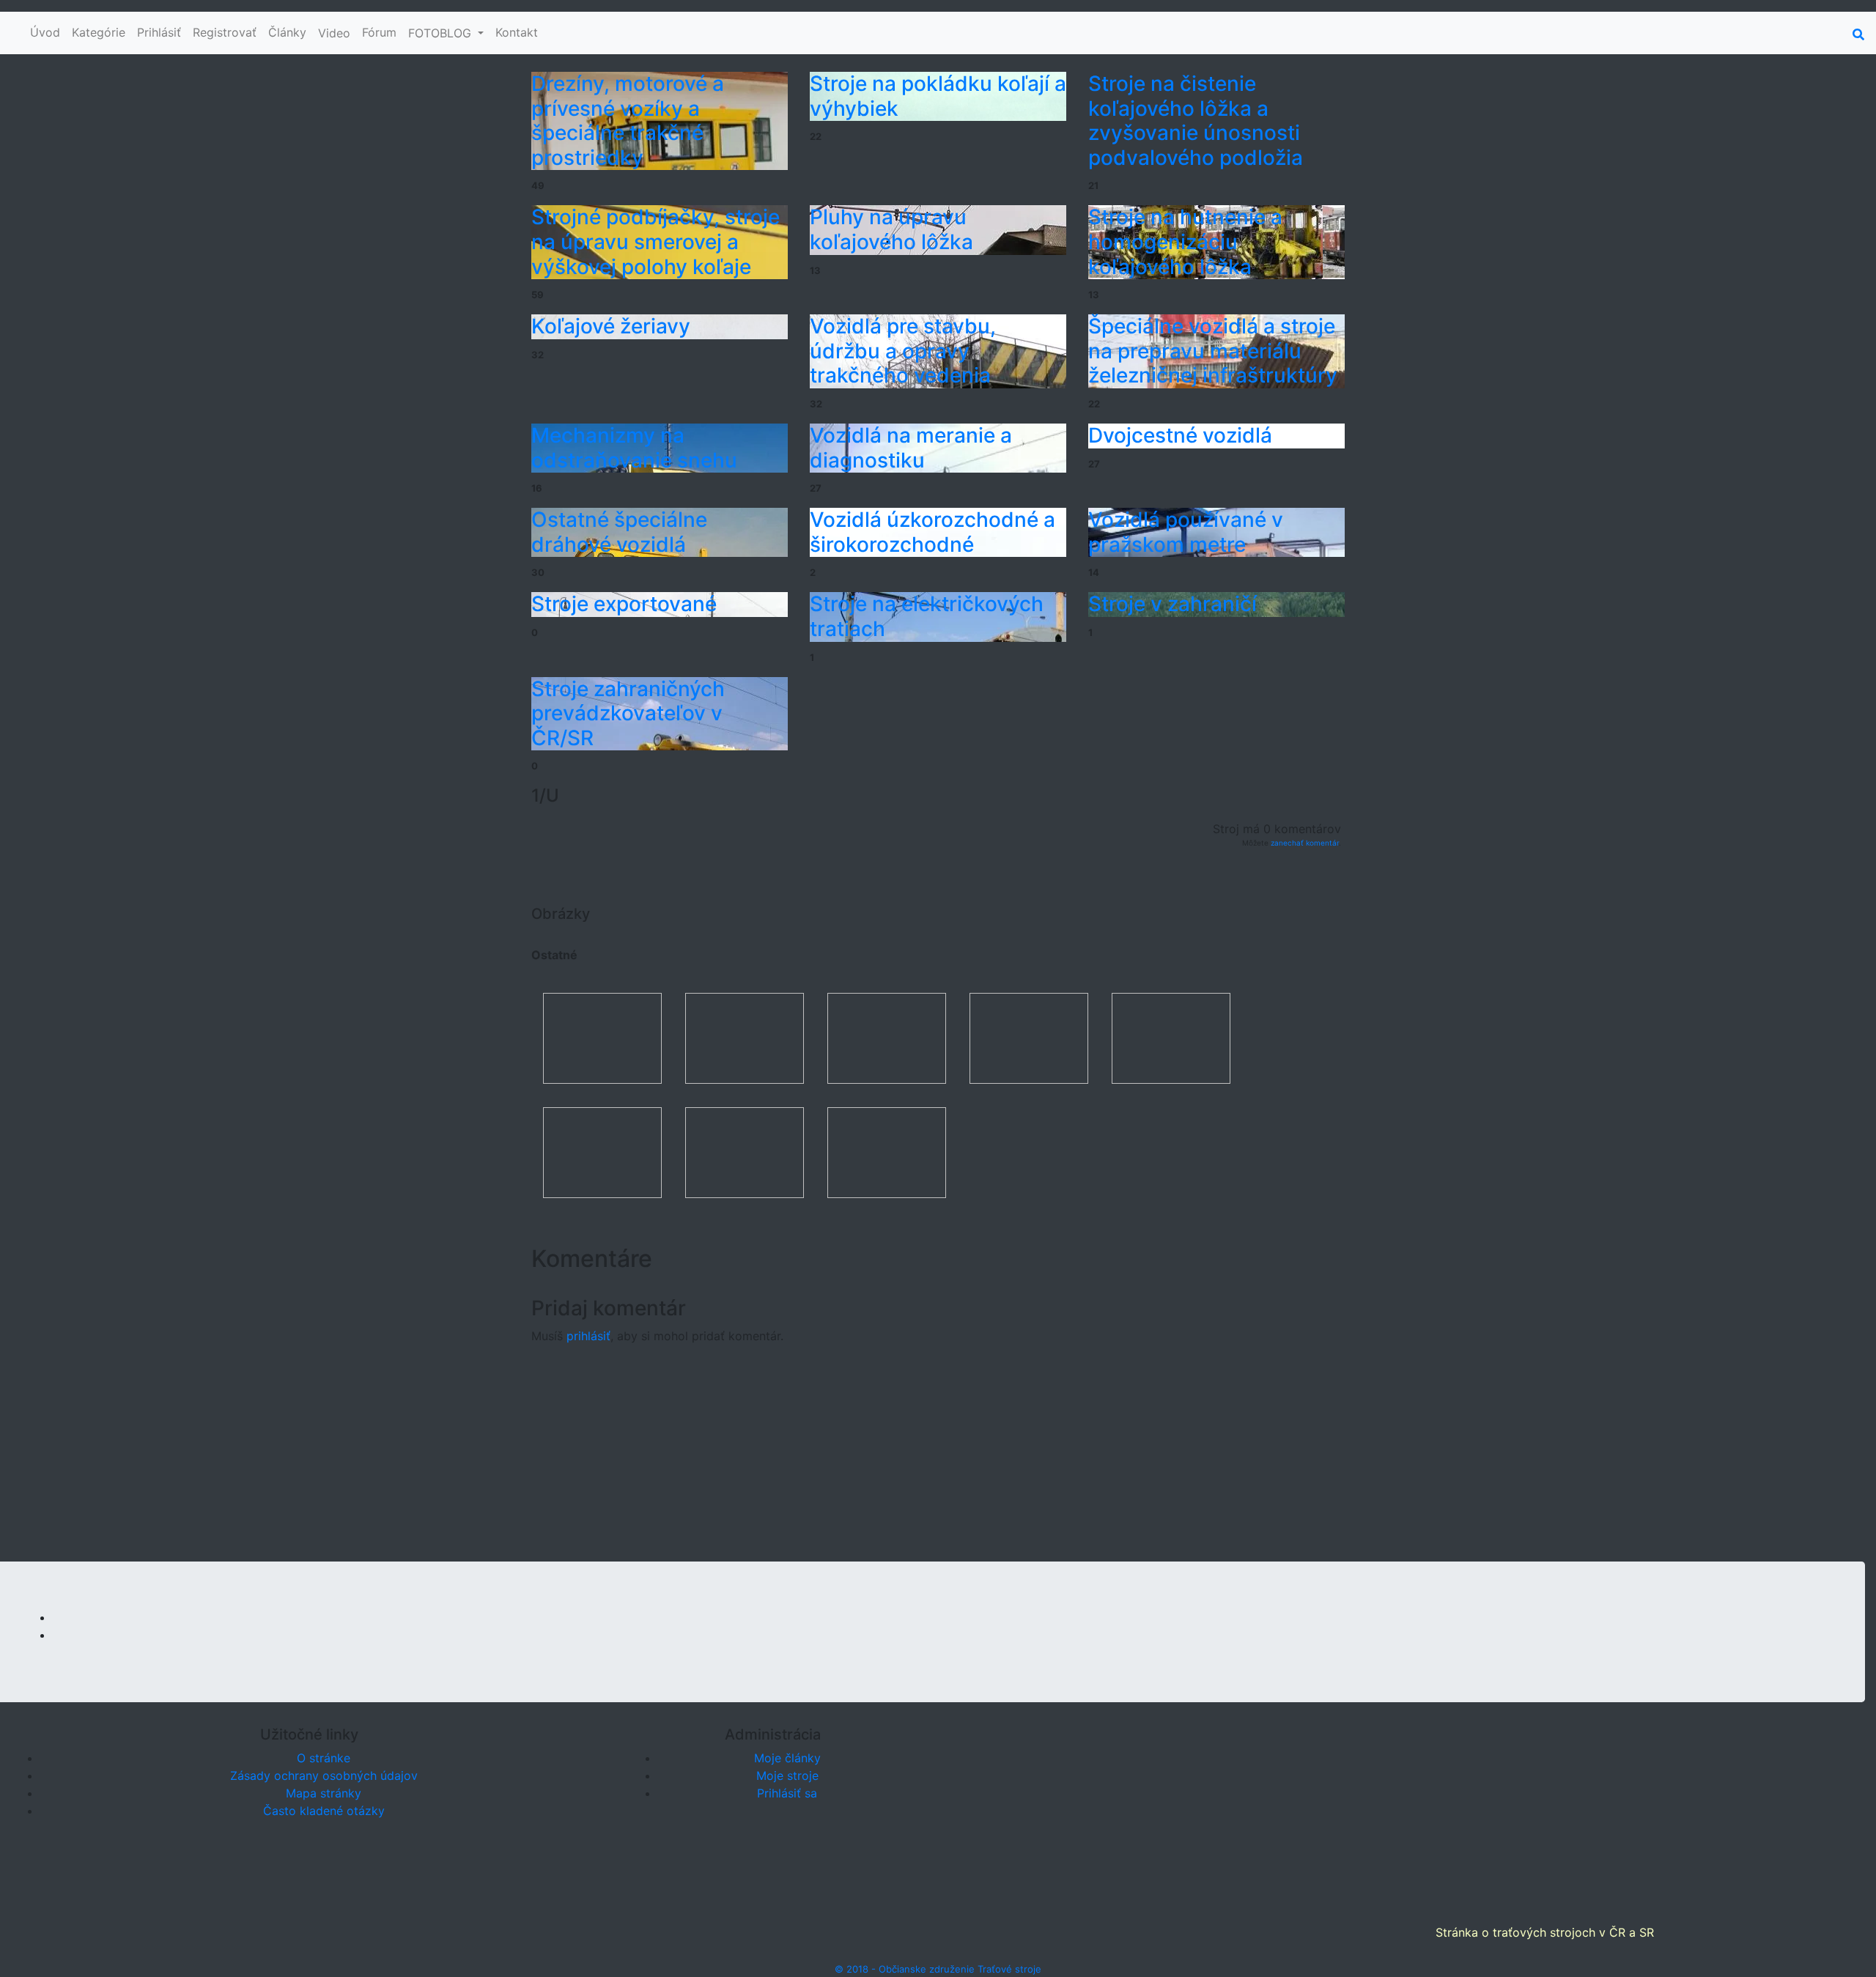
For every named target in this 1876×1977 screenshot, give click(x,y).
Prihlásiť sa (787, 1793)
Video (334, 33)
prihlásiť (588, 1336)
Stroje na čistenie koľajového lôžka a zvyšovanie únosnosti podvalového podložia (1196, 121)
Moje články (787, 1758)
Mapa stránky (324, 1793)
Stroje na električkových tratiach (927, 616)
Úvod (45, 32)
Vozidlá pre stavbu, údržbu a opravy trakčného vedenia (903, 351)
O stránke (324, 1758)
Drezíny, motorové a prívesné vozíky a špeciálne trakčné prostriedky (628, 121)
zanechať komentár (1305, 843)
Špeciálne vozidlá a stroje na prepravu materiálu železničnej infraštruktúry (1213, 351)
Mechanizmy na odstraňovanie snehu (634, 448)
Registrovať (225, 32)
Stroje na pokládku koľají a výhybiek (938, 96)
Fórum (379, 32)
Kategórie (99, 32)
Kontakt (517, 32)
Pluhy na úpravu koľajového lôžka (891, 229)
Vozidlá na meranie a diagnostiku (911, 448)
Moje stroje (787, 1775)
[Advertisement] (938, 1459)
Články (287, 32)
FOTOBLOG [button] (442, 33)
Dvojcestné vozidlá (1180, 435)
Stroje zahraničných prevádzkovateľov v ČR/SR (628, 713)
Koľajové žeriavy (611, 326)
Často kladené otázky (324, 1811)
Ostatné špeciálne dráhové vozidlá (619, 532)
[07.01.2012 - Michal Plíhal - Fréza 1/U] (887, 1151)
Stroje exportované (624, 604)
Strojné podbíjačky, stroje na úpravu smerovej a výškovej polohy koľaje (656, 241)
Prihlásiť (159, 32)
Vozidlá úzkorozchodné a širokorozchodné (933, 532)
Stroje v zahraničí (1172, 604)
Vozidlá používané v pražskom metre (1186, 532)
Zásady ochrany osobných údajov (324, 1775)
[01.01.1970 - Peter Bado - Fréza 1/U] (602, 1037)
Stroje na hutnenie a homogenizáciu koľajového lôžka (1185, 241)
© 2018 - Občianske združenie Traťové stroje (938, 1969)
